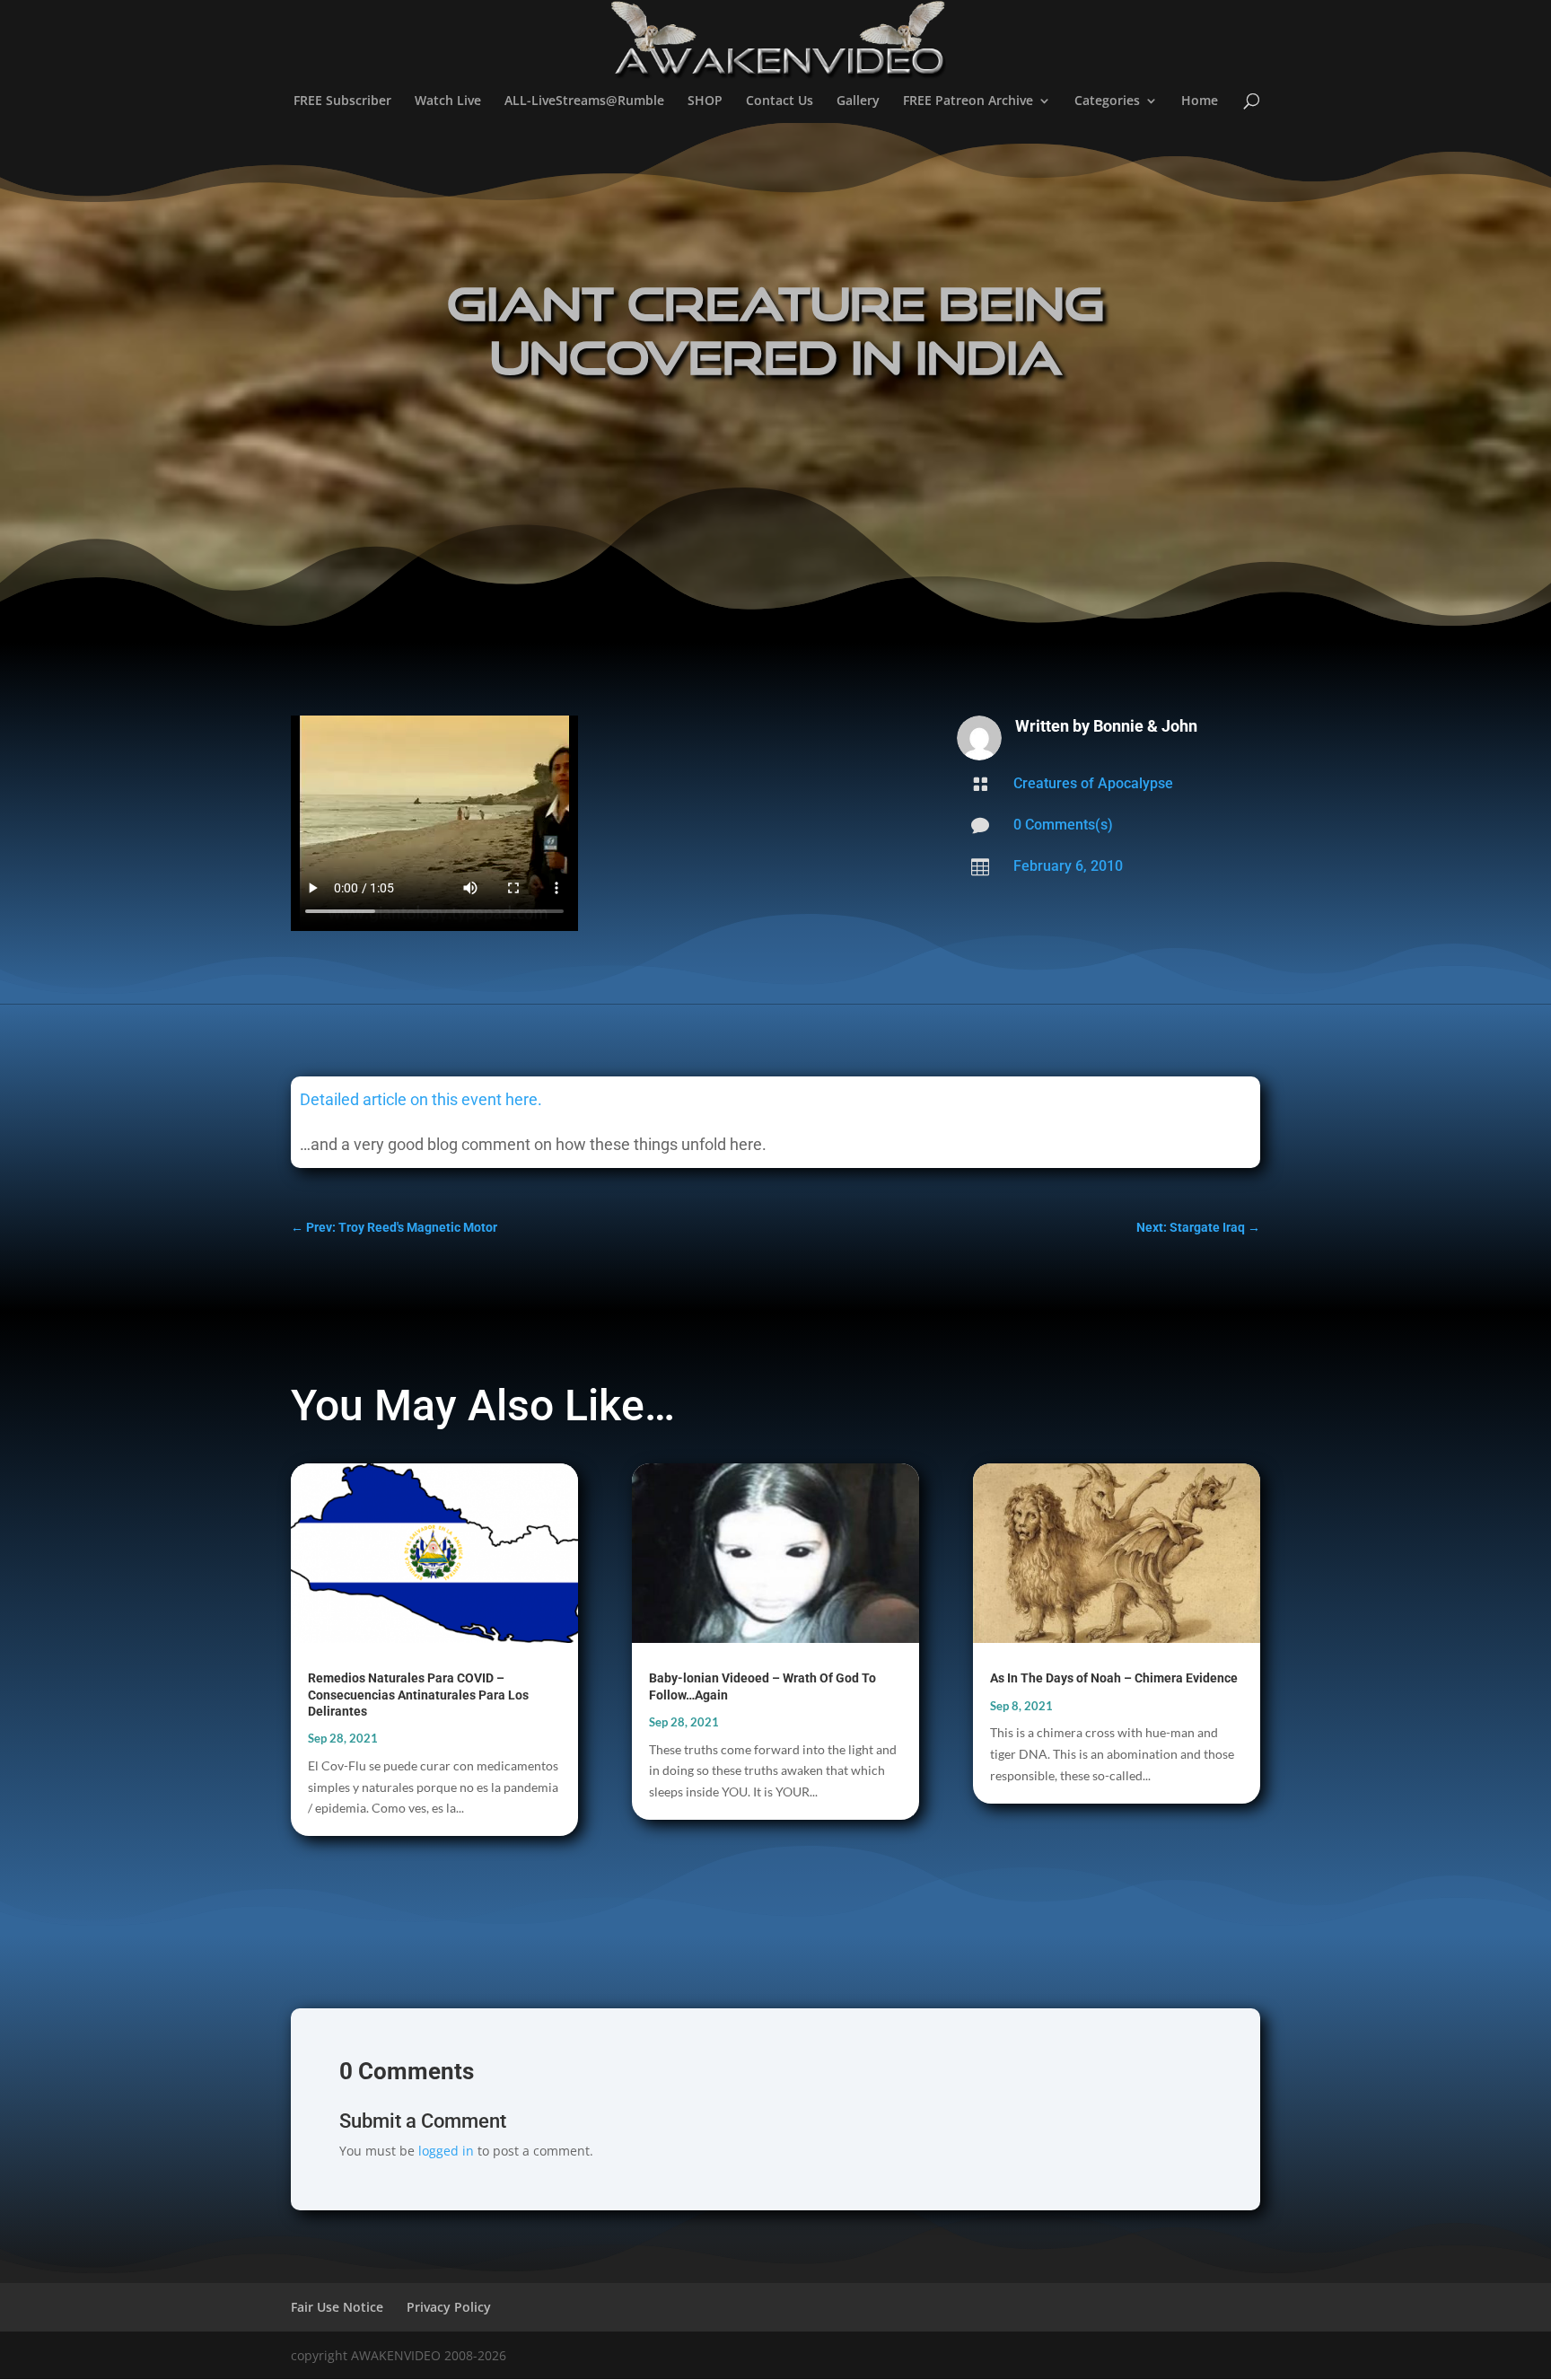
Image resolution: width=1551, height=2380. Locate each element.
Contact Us (780, 101)
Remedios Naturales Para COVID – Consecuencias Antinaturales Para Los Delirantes (418, 1694)
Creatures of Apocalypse (1093, 783)
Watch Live (448, 101)
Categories (1107, 101)
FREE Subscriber (342, 101)
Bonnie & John (1145, 726)
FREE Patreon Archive (968, 101)
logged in (446, 2151)
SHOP (705, 101)
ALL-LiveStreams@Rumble (584, 101)
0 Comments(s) (1063, 825)
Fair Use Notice (337, 2307)
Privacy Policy (449, 2307)
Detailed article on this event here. (421, 1099)
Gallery (858, 101)
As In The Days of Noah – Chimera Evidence (1114, 1678)
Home (1200, 101)
